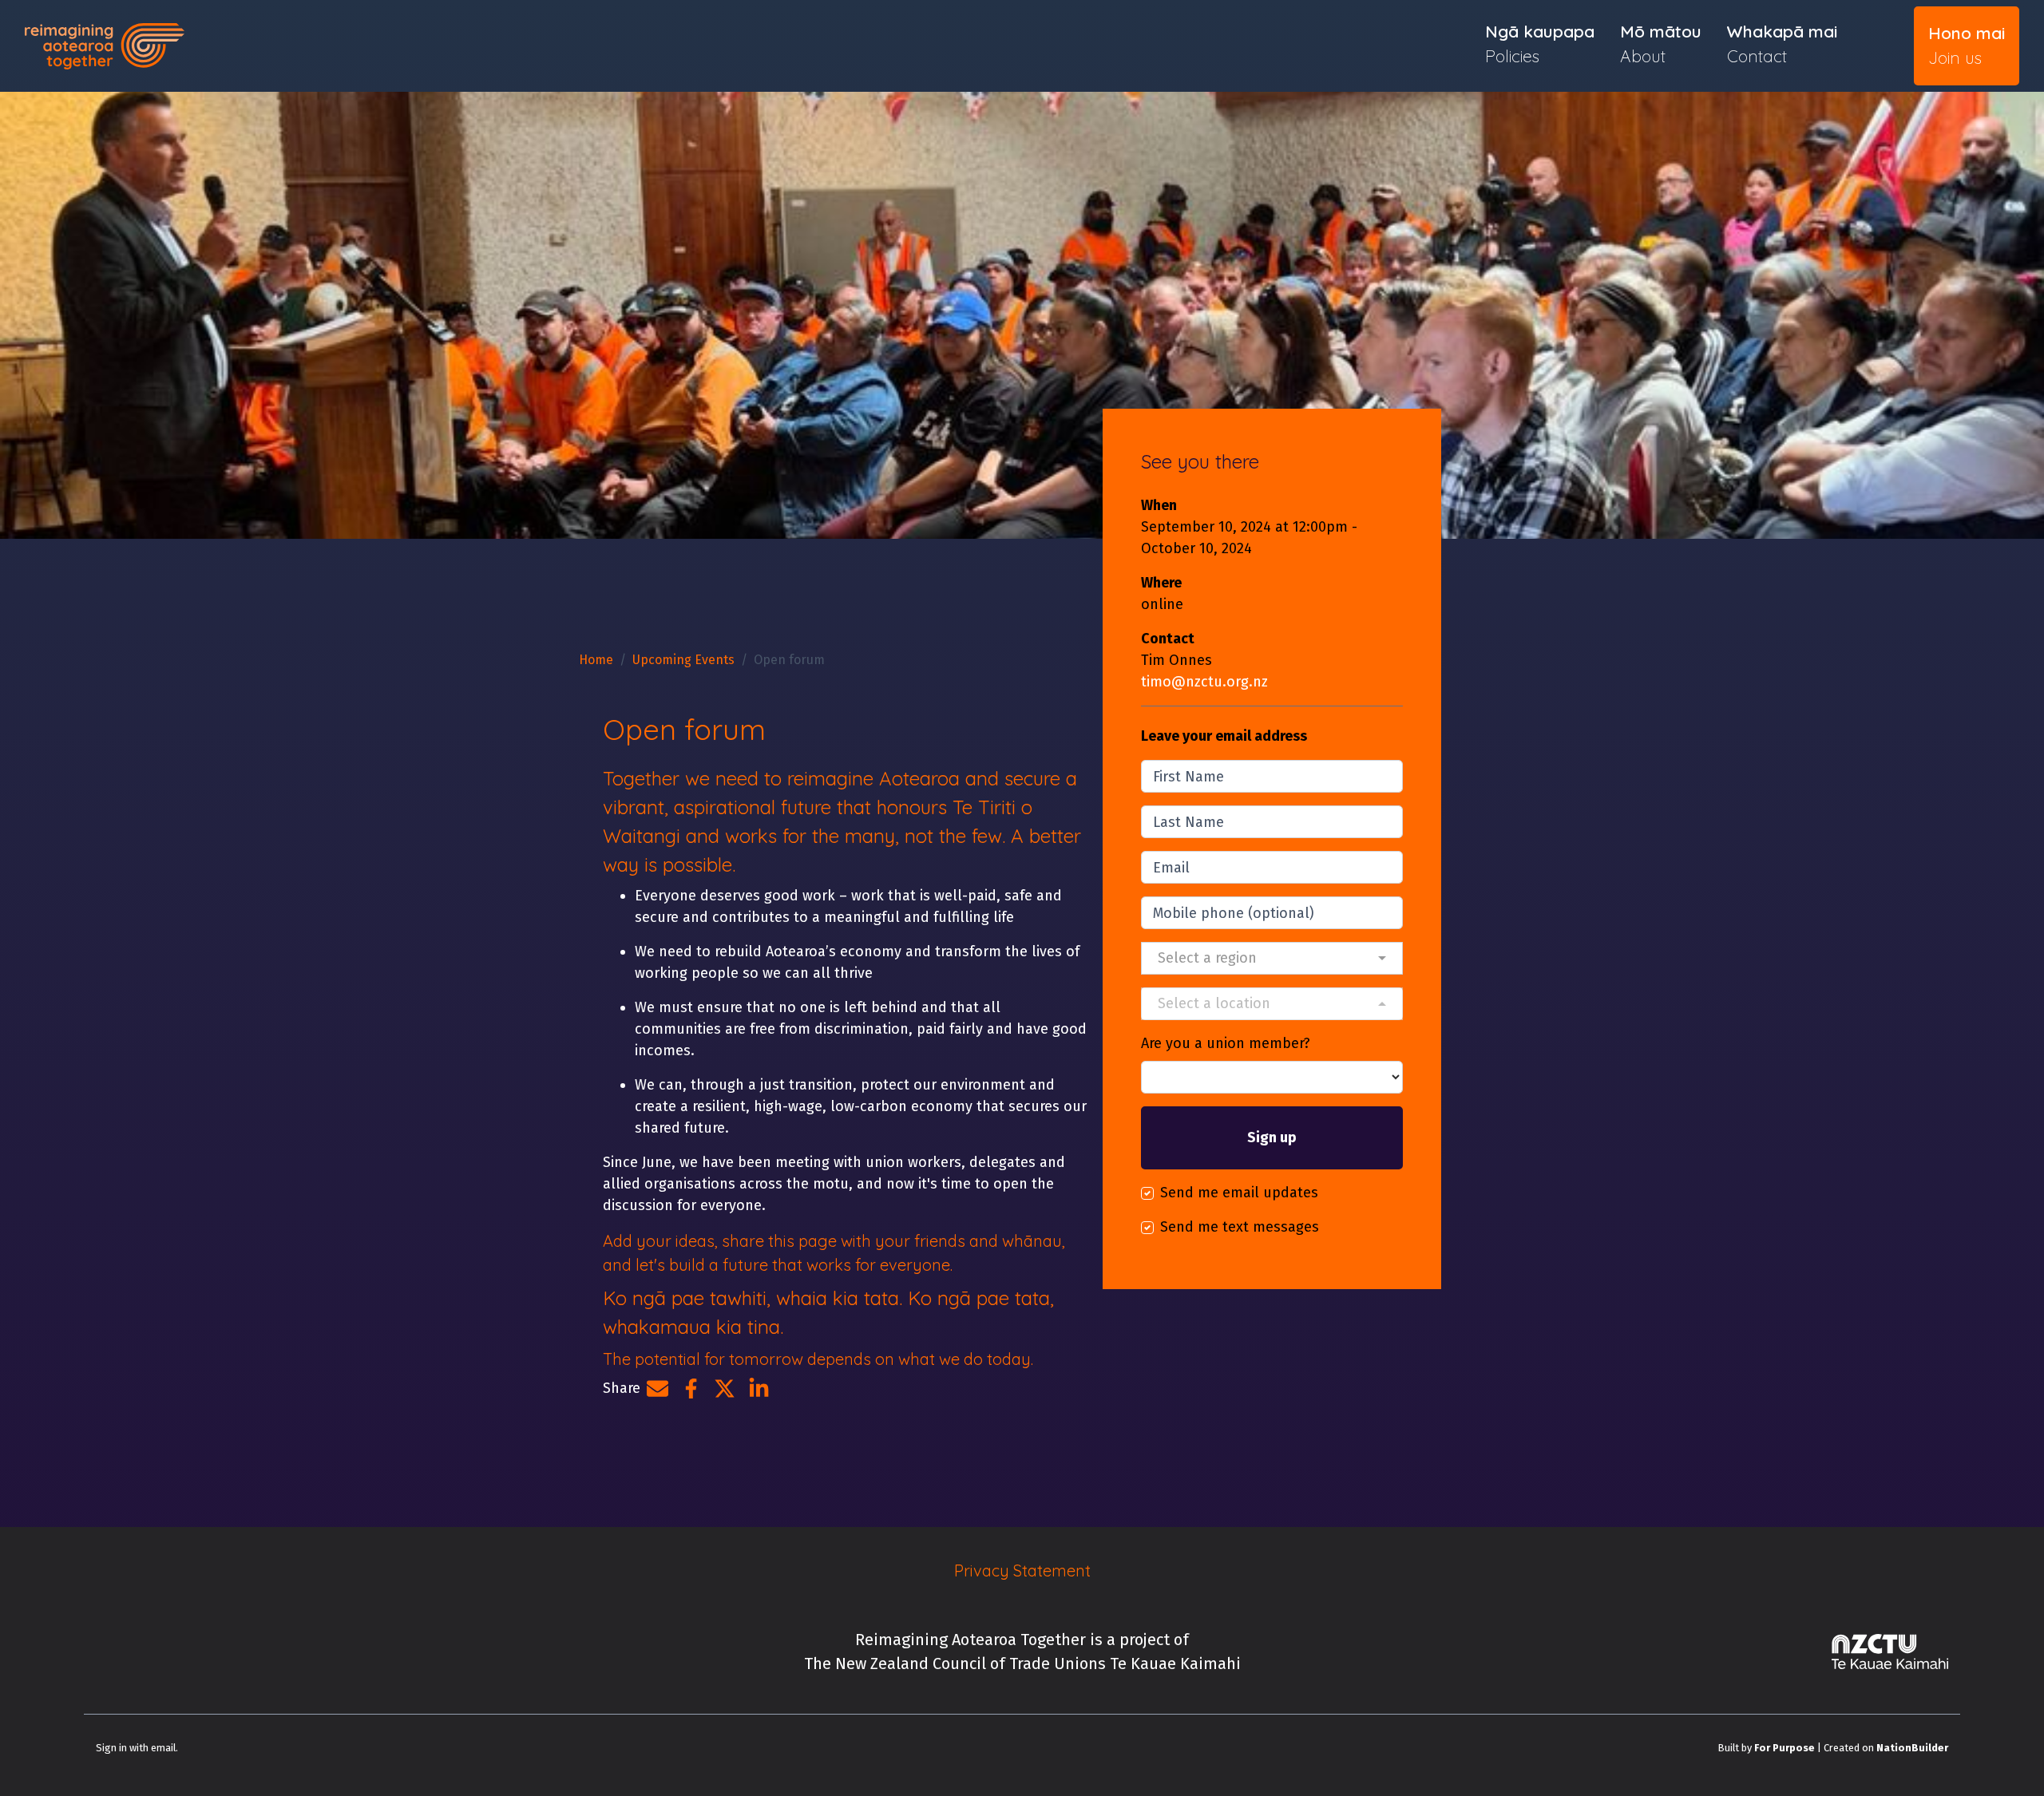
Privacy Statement (1022, 1571)
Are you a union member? (1226, 1043)
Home (596, 660)
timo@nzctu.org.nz (1204, 682)
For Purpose (1785, 1748)
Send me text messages (1240, 1227)
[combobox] (1272, 958)
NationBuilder (1912, 1748)
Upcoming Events (683, 660)
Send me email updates (1239, 1193)
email (163, 1748)
